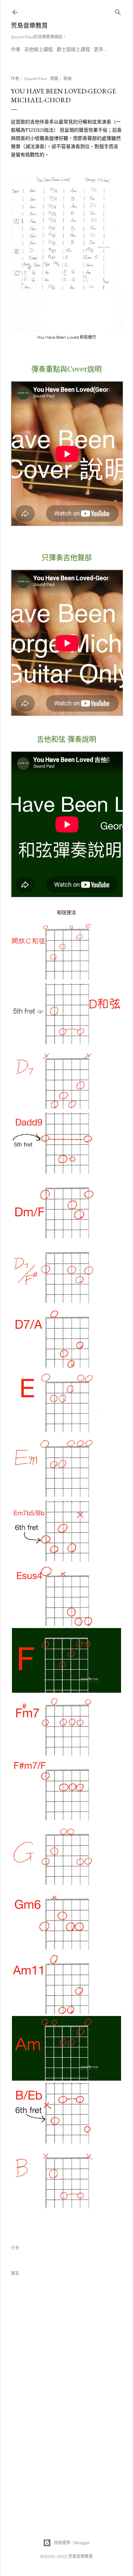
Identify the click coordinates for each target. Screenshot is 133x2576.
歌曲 (68, 79)
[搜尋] (118, 11)
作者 (16, 49)
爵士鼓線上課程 (73, 49)
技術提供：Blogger (72, 2543)
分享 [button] (15, 2248)
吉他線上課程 (39, 49)
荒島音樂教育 (29, 25)
